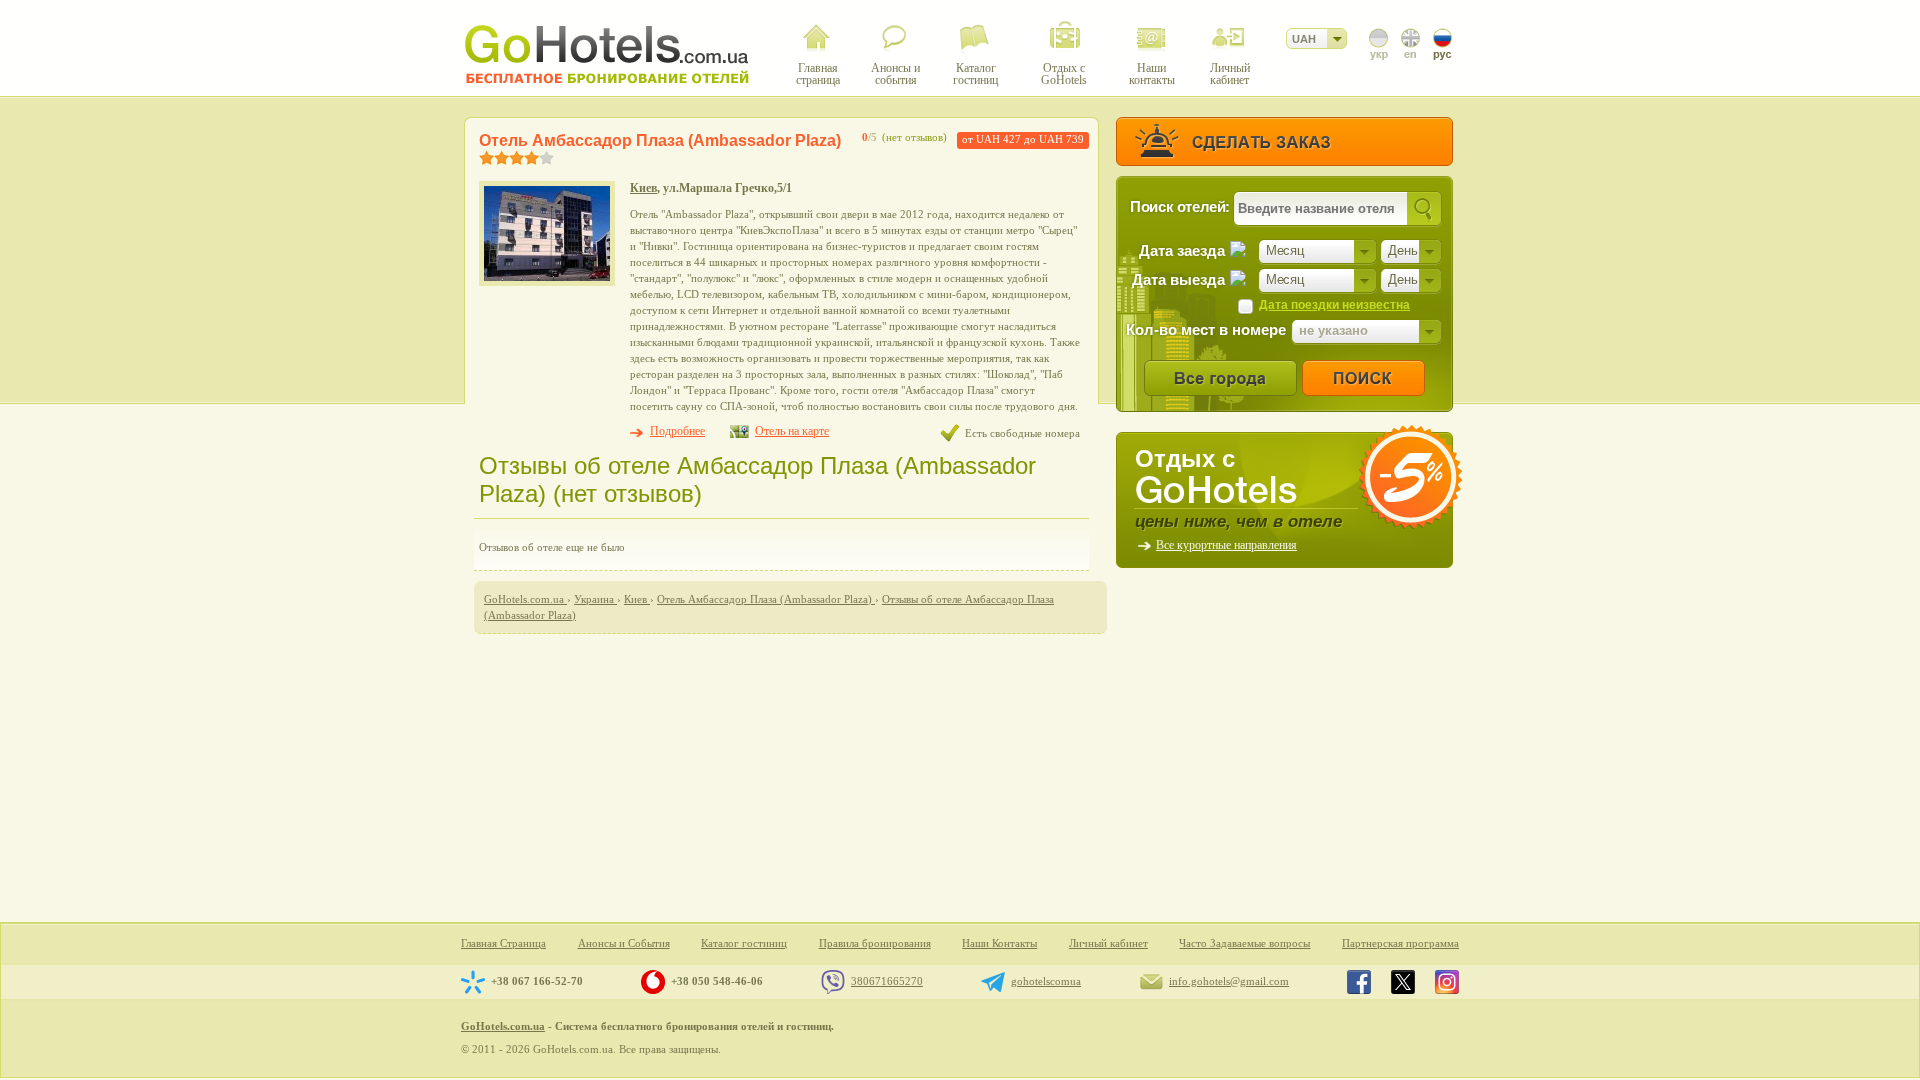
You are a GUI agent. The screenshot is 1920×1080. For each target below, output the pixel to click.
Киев (643, 188)
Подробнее (677, 431)
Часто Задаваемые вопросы (1244, 943)
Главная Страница (503, 943)
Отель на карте (792, 431)
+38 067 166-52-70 (537, 981)
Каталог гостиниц (744, 943)
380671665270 (887, 981)
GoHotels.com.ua (503, 1026)
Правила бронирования (875, 943)
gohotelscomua (1046, 981)
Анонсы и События (624, 943)
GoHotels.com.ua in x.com (1403, 982)
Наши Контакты (999, 943)
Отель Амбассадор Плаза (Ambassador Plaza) (660, 140)
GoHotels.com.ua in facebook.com (1359, 982)
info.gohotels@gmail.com (1229, 981)
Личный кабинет (1108, 943)
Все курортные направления (1226, 545)
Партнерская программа (1400, 943)
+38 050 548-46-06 (717, 981)
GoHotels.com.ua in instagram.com (1447, 982)
